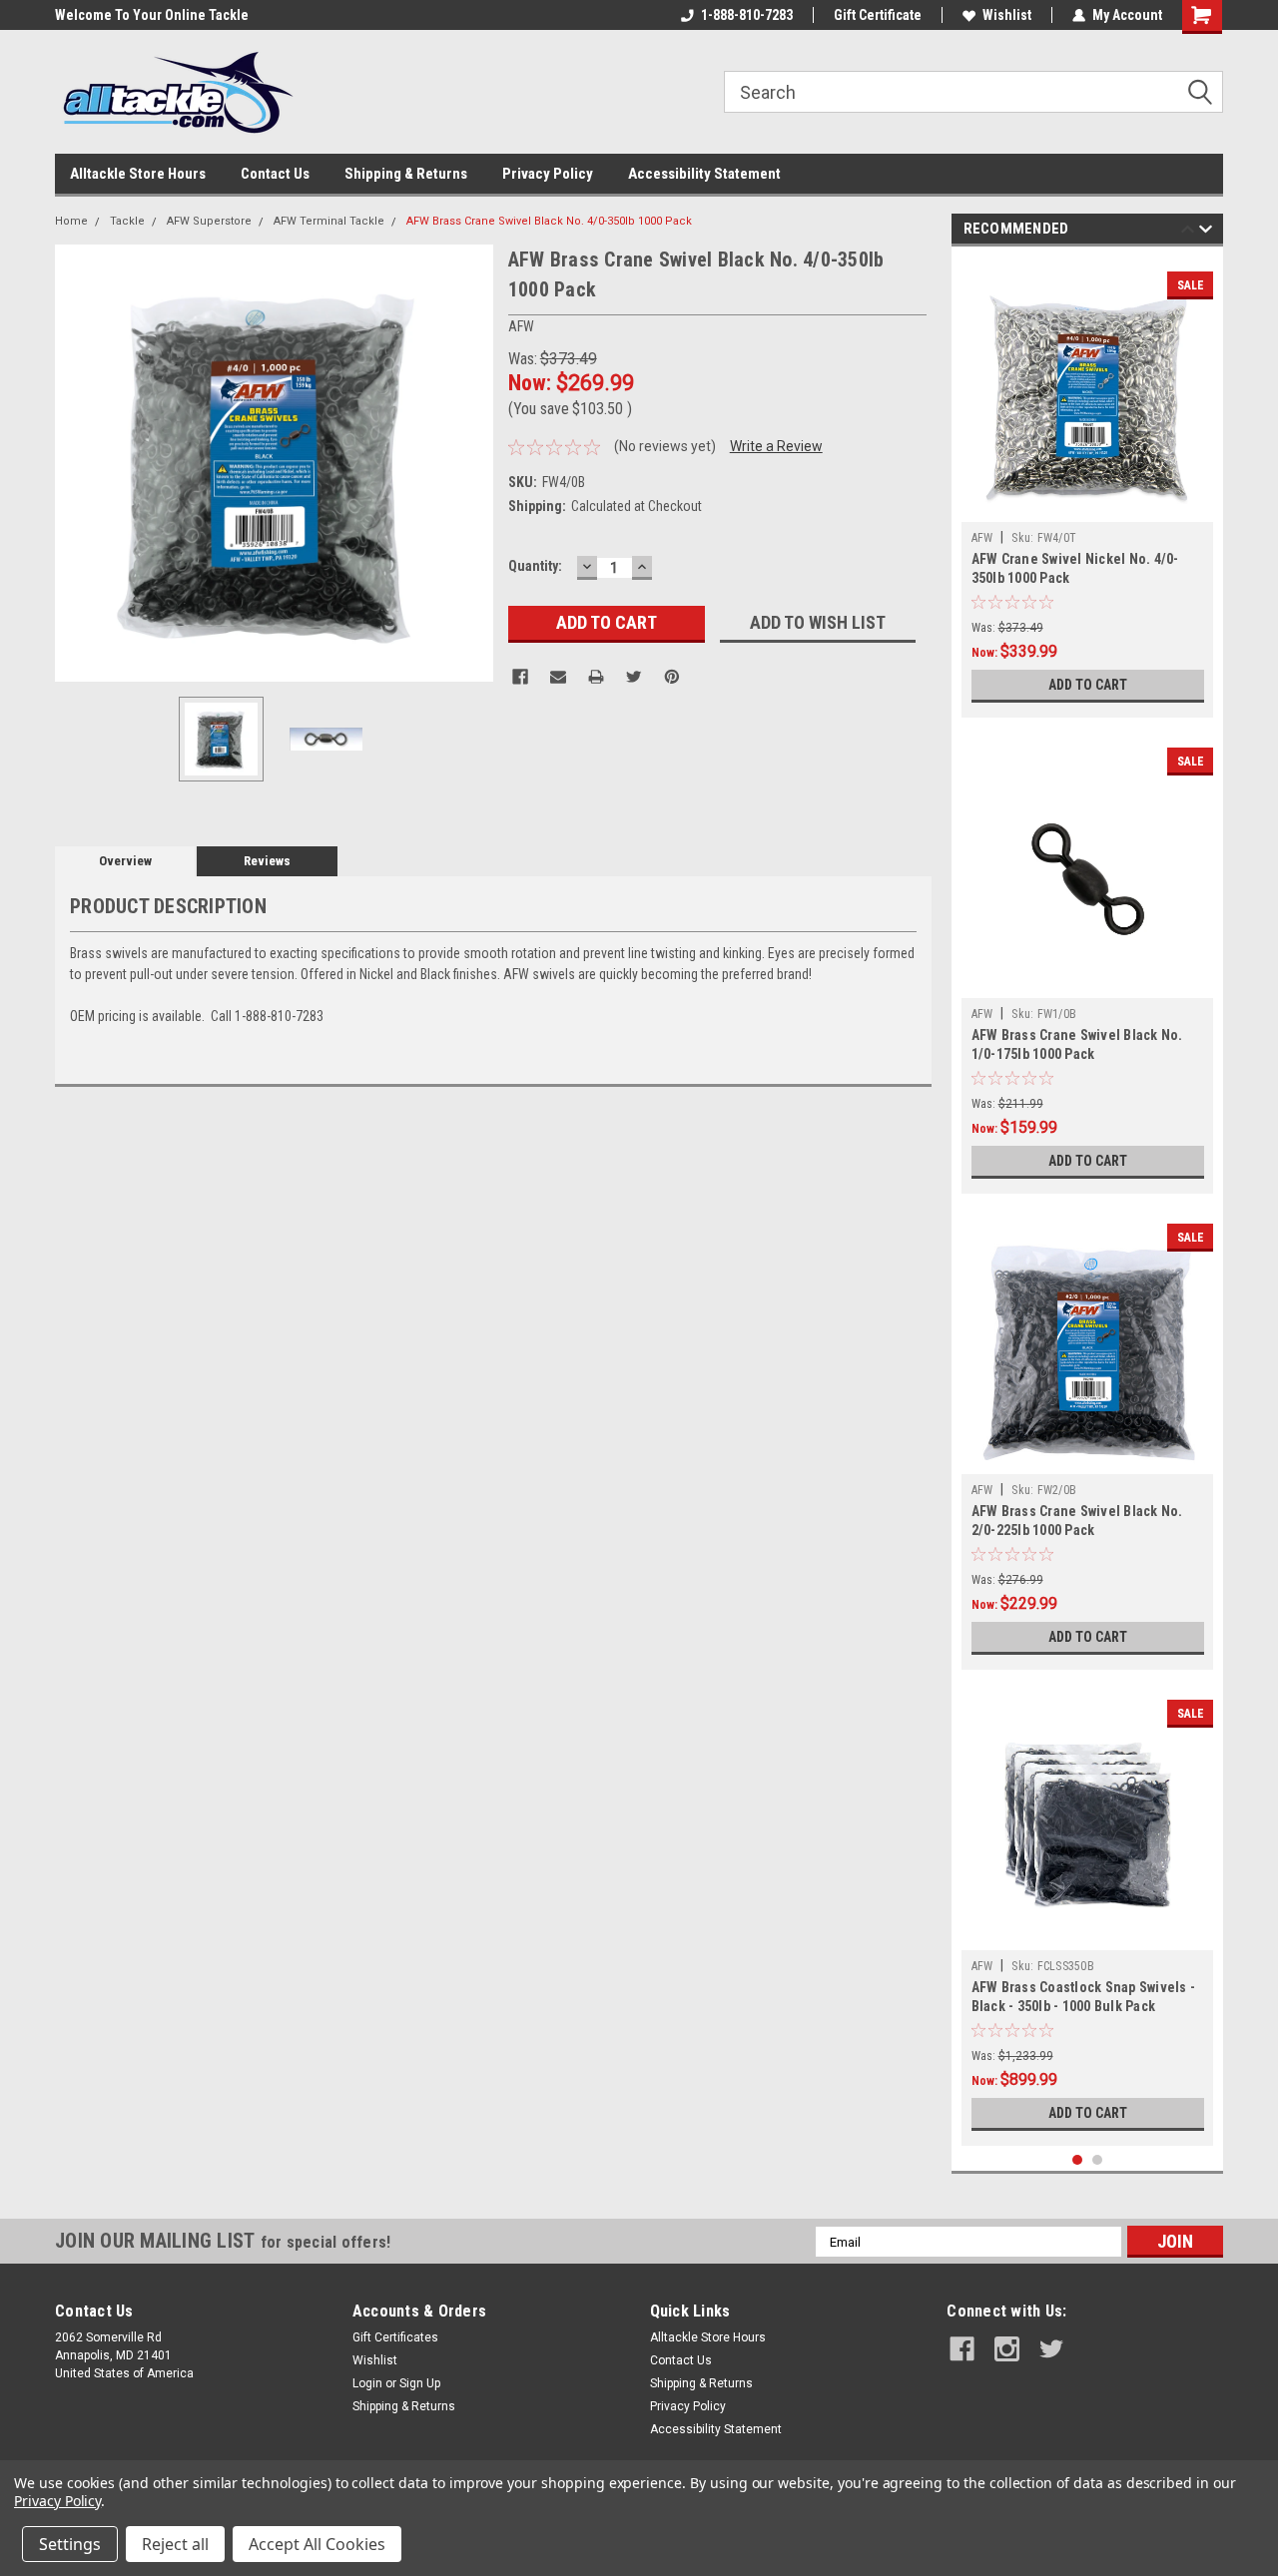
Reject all (175, 2544)
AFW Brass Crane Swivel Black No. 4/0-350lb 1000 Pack (549, 221)
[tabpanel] (1088, 487)
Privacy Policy (548, 174)
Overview (125, 861)
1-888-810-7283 (747, 15)
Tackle (127, 221)
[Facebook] (520, 677)
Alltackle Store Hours (138, 174)
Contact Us (275, 174)
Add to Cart (1088, 685)
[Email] (558, 677)
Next (473, 463)
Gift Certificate (878, 15)
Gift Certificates (395, 2337)
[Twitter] (634, 677)
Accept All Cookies (317, 2544)
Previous (75, 463)
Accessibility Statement (704, 174)
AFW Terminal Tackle (329, 221)
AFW (982, 538)
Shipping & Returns (406, 174)
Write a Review (776, 446)
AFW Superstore (209, 221)
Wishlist (1007, 15)
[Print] (596, 677)
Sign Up (420, 2383)
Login (367, 2383)
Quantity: (535, 566)
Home (71, 221)
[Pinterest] (672, 677)
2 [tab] (1098, 2160)
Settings (70, 2544)
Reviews (267, 861)
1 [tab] (1078, 2160)
